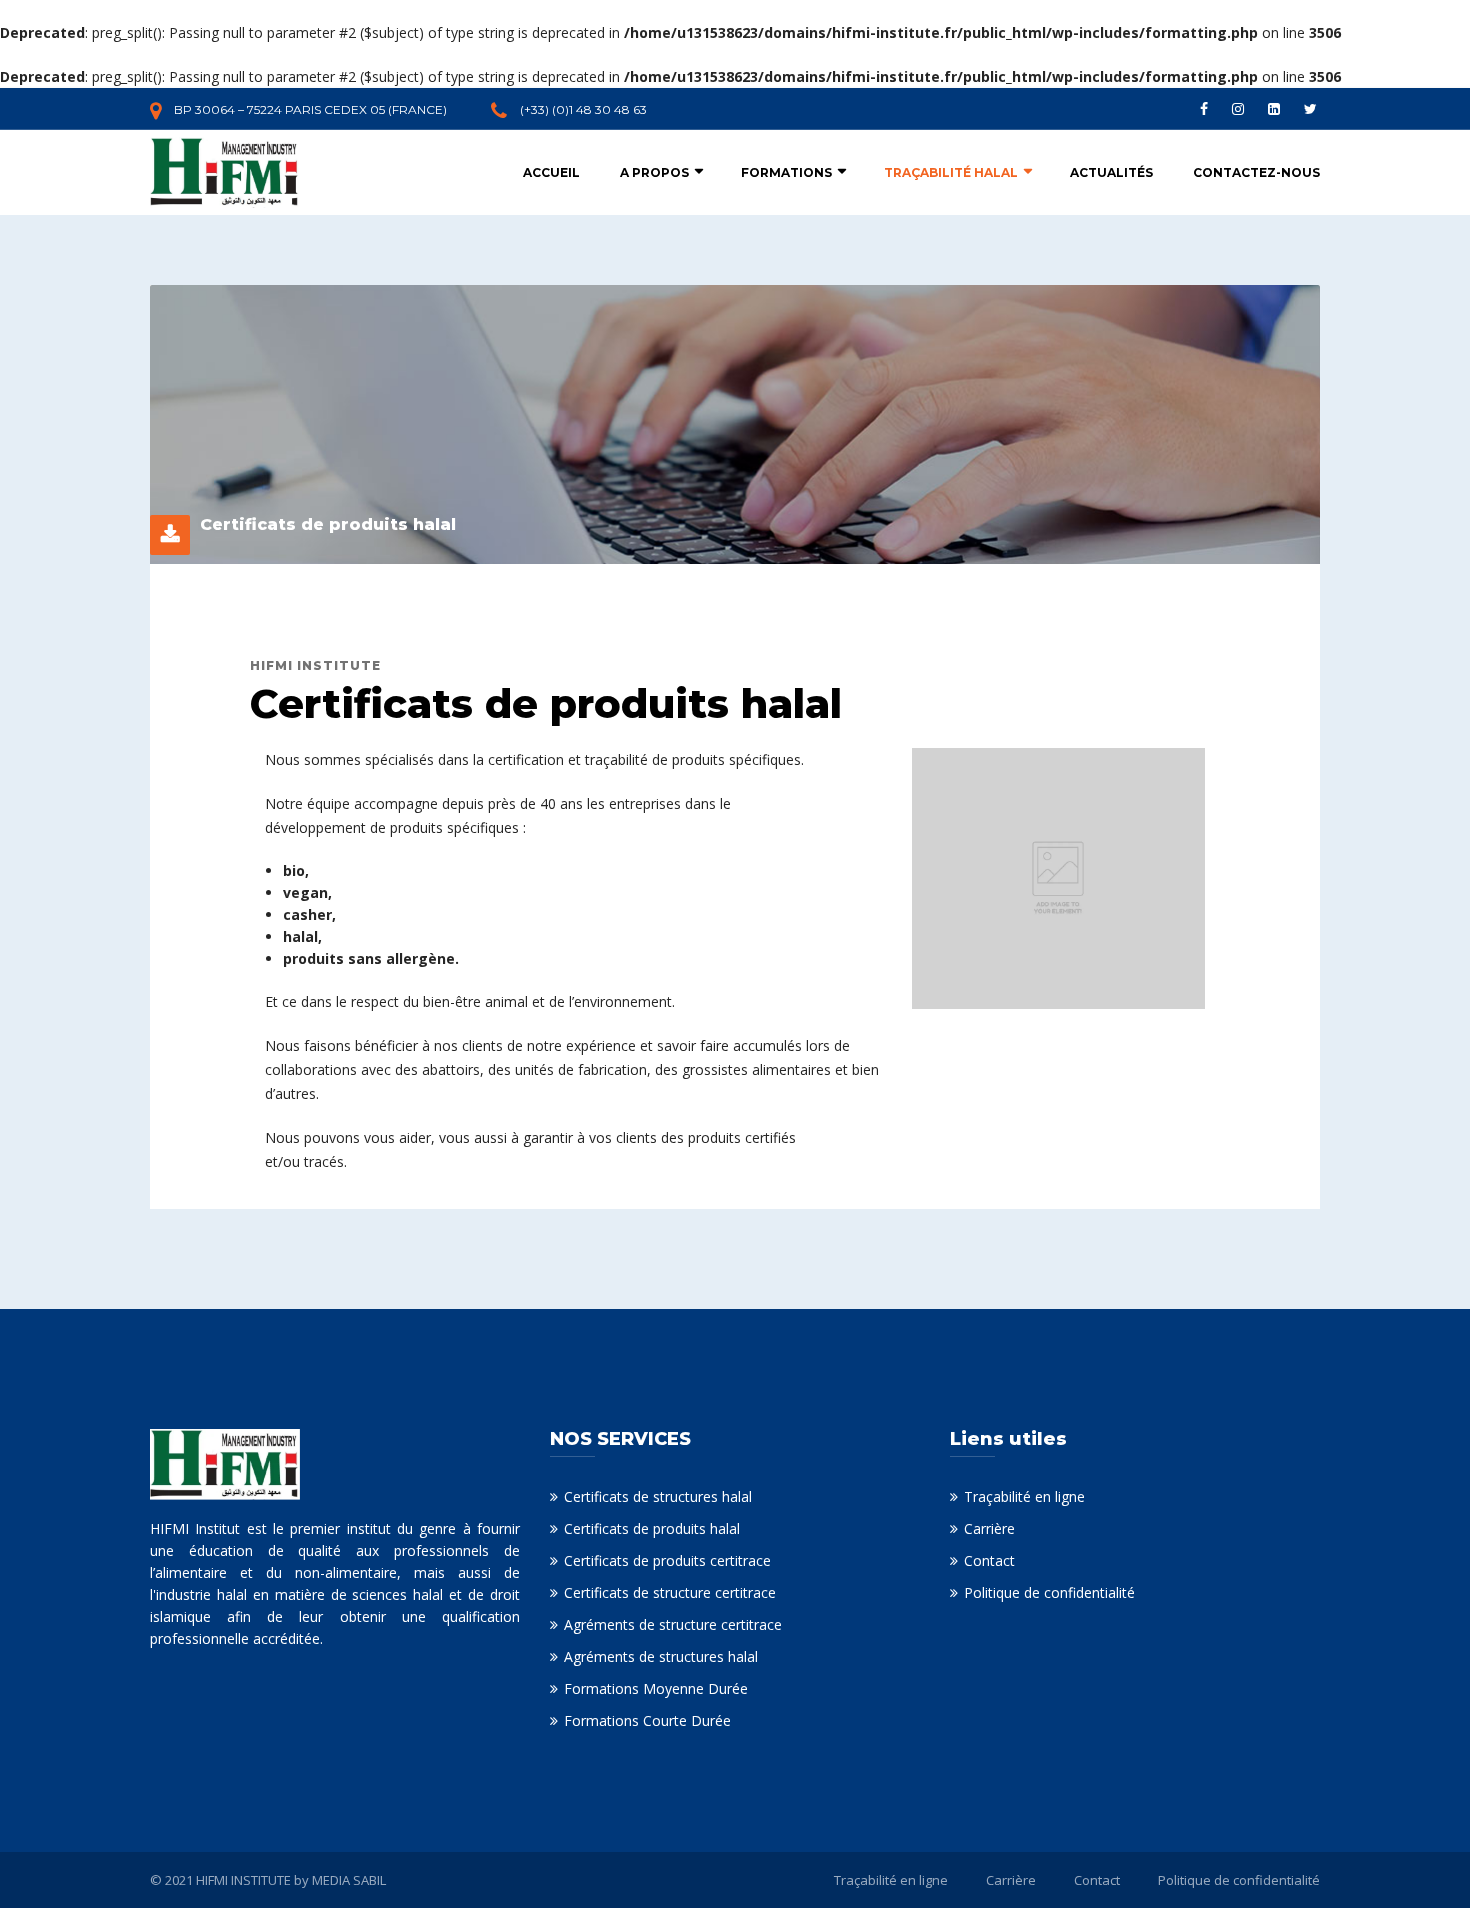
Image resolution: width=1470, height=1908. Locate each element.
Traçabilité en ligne (1024, 1496)
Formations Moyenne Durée (656, 1688)
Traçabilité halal (951, 172)
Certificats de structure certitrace (670, 1592)
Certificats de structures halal (658, 1496)
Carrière (989, 1528)
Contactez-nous (1256, 172)
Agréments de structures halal (661, 1656)
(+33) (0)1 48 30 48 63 (583, 109)
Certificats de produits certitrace (667, 1560)
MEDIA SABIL (349, 1880)
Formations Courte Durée (647, 1720)
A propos (654, 172)
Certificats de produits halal (652, 1528)
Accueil (551, 172)
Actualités (1111, 172)
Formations (786, 172)
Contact (989, 1560)
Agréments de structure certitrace (673, 1624)
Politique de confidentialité (1049, 1592)
